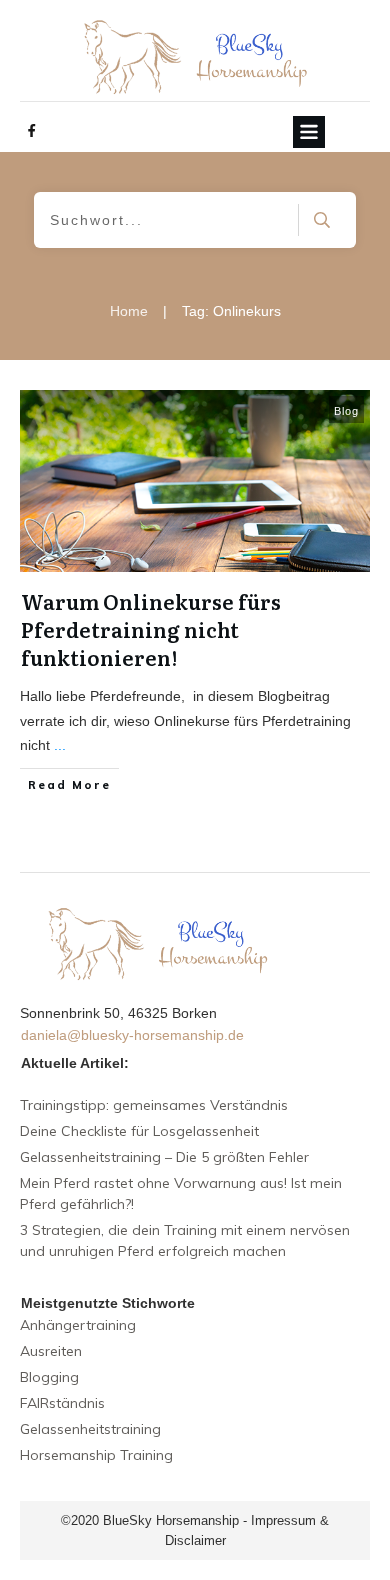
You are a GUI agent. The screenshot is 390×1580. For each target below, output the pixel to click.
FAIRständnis (62, 1403)
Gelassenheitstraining (90, 1429)
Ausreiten (51, 1351)
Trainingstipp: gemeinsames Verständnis (154, 1105)
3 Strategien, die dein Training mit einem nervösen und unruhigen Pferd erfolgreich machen (185, 1240)
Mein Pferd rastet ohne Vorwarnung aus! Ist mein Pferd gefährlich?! (181, 1193)
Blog (346, 411)
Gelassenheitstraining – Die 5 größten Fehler (164, 1157)
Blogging (49, 1377)
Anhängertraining (78, 1325)
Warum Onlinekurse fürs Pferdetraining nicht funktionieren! (151, 629)
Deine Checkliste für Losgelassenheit (139, 1131)
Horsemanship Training (96, 1455)
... (60, 745)
